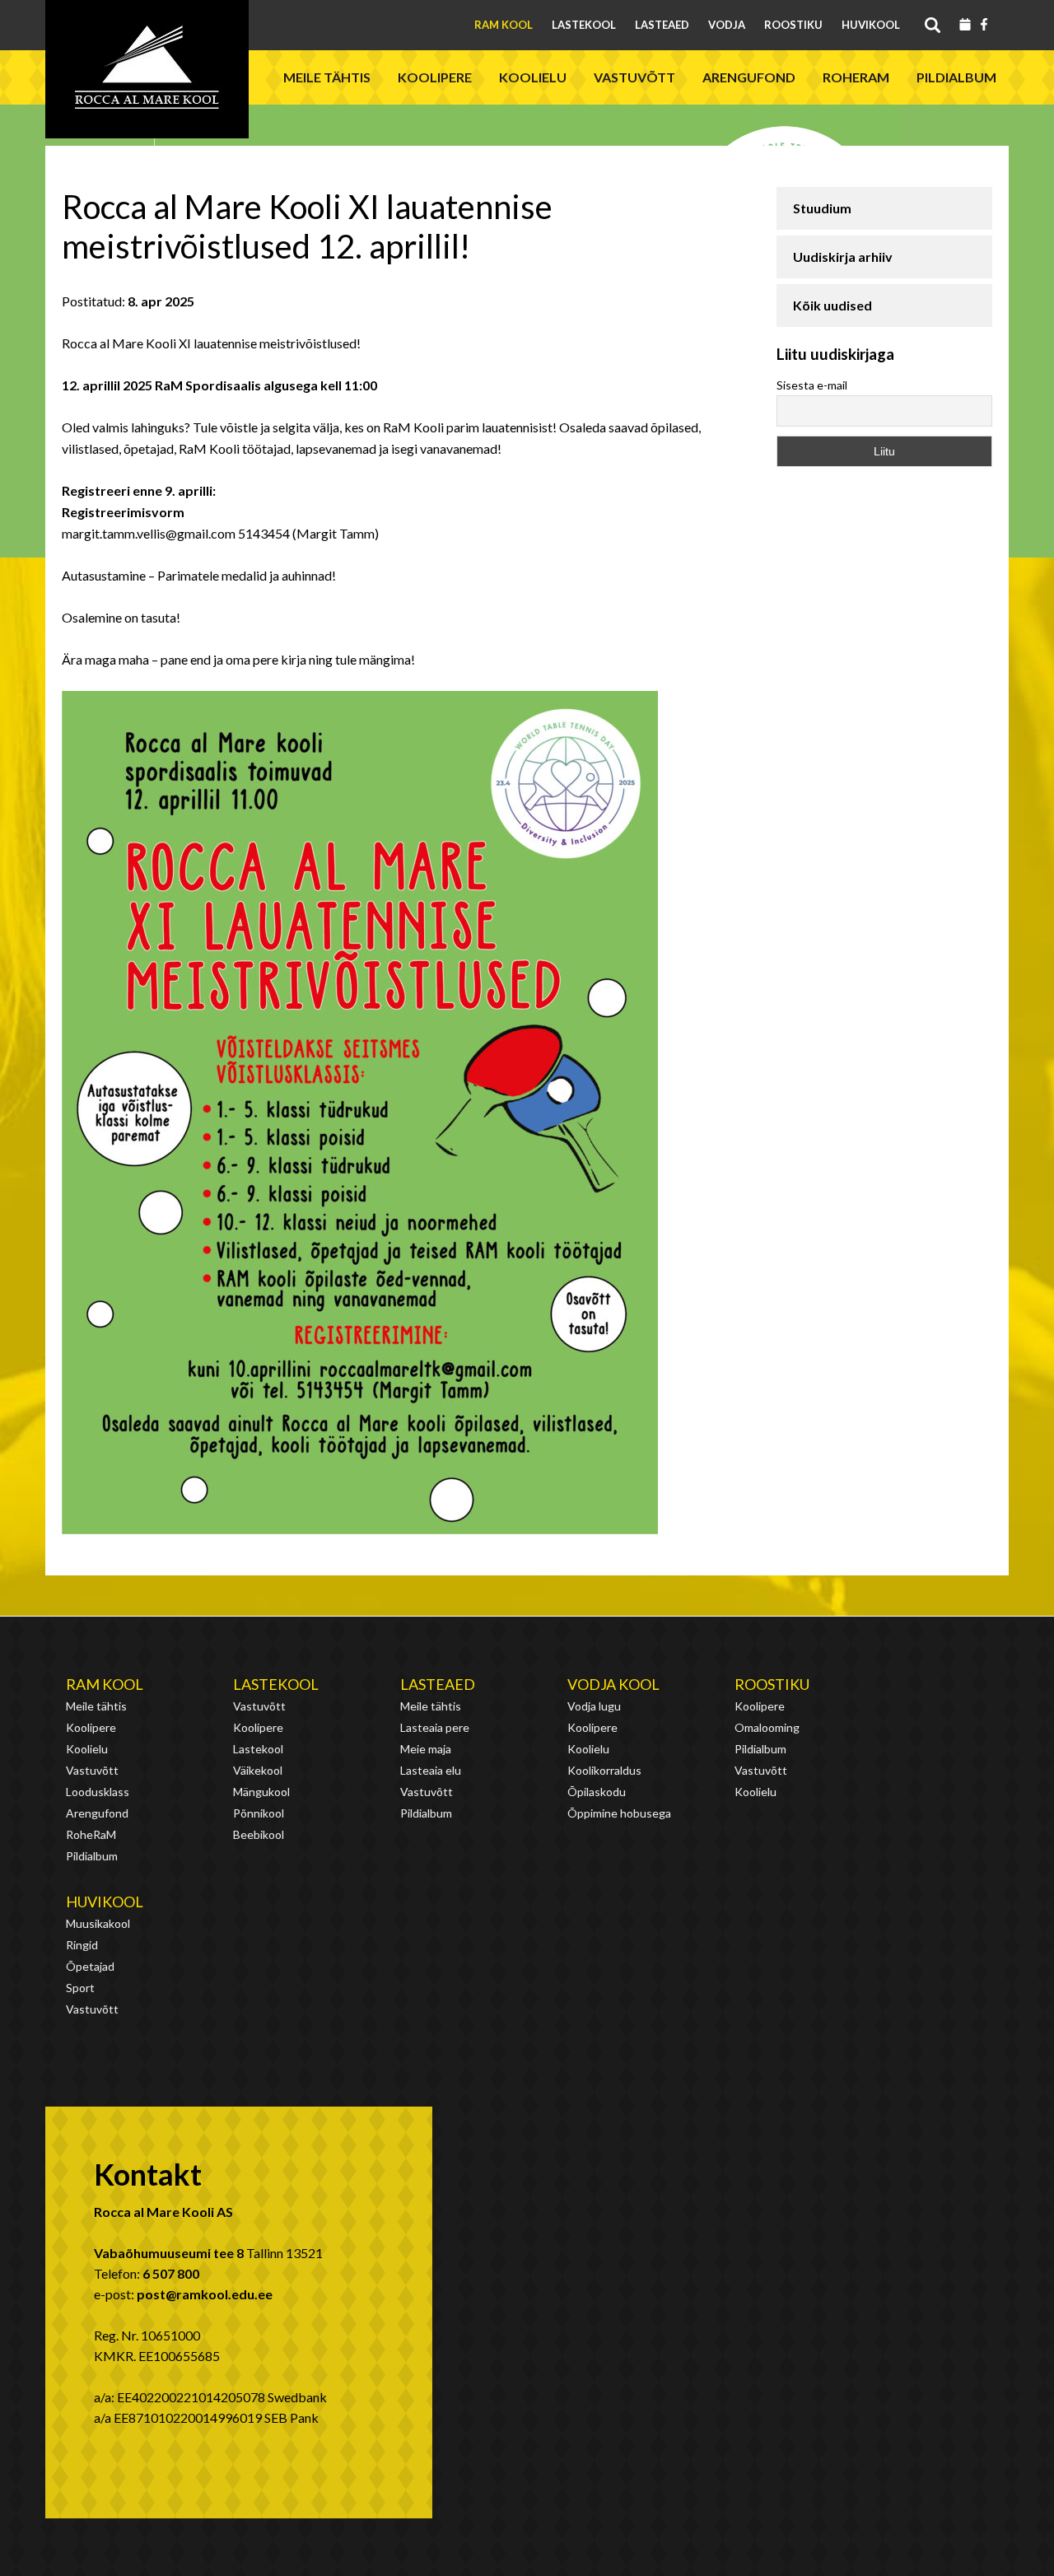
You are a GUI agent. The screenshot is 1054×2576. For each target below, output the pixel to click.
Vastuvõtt (634, 77)
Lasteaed (662, 25)
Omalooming (767, 1727)
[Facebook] (984, 26)
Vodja (727, 25)
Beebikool (259, 1834)
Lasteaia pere (435, 1727)
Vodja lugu (594, 1706)
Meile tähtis (327, 77)
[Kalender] (965, 26)
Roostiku (793, 25)
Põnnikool (259, 1813)
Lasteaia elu (431, 1770)
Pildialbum (956, 77)
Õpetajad (90, 1966)
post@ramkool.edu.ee (205, 2294)
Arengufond (749, 77)
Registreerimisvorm (123, 512)
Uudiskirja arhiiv (843, 257)
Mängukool (261, 1792)
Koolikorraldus (604, 1770)
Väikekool (258, 1770)
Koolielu (533, 77)
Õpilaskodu (597, 1792)
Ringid (82, 1945)
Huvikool (871, 25)
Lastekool (584, 25)
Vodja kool (613, 1684)
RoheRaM (856, 77)
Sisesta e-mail (812, 385)
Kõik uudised (832, 305)
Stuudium (822, 208)
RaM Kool (504, 25)
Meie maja (426, 1749)
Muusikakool (98, 1923)
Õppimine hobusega (619, 1813)
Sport (80, 1988)
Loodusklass (98, 1792)
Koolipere (435, 77)
